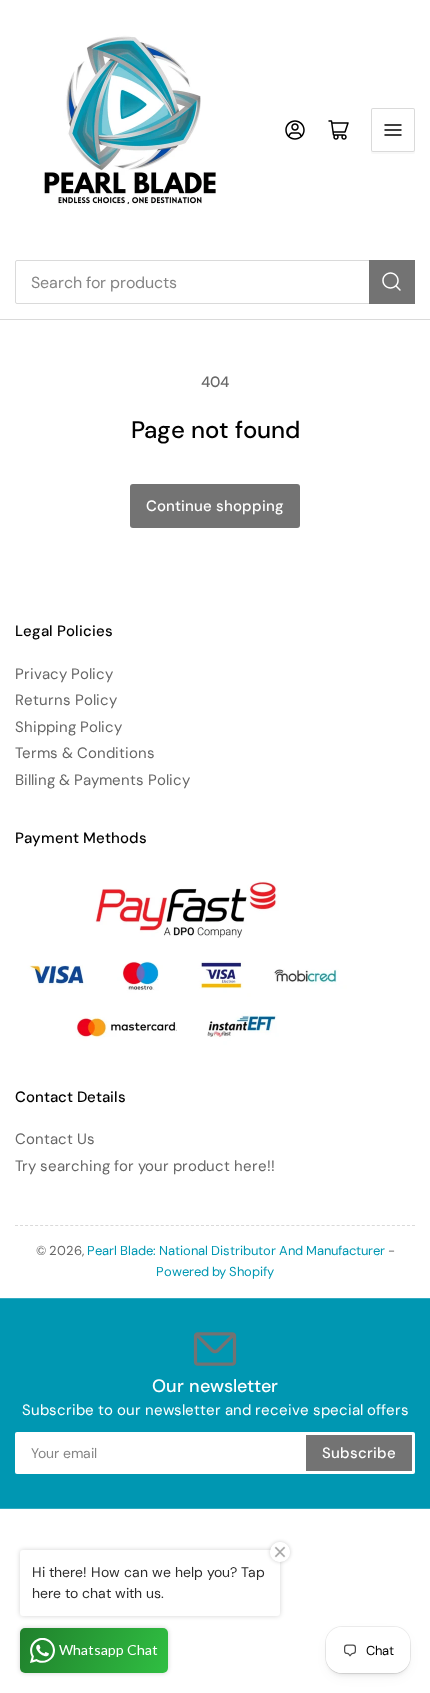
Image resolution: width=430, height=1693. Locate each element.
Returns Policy (66, 700)
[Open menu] (393, 130)
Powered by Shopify (215, 1271)
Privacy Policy (64, 674)
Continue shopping (215, 506)
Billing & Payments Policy (102, 780)
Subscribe (359, 1453)
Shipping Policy (68, 727)
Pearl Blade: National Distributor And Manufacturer (236, 1250)
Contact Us (55, 1139)
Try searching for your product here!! (145, 1166)
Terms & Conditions (85, 753)
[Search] (392, 282)
